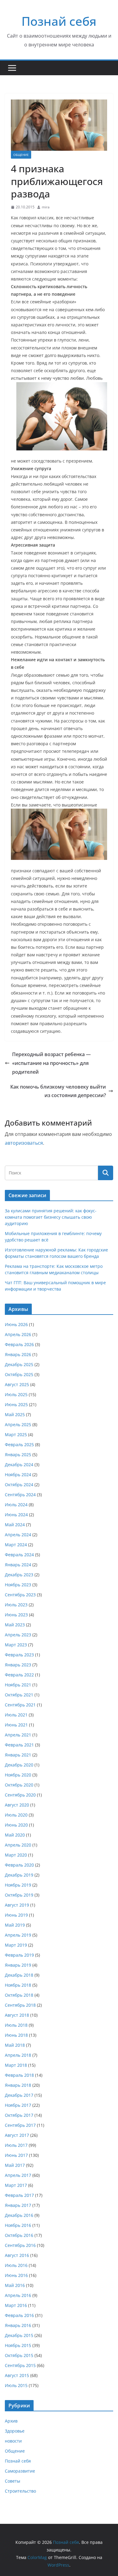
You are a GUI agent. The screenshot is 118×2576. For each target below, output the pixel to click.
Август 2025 (17, 1384)
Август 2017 (17, 2135)
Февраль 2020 (19, 1865)
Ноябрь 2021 (18, 1685)
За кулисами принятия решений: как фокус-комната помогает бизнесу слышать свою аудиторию (51, 1217)
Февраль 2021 (19, 1745)
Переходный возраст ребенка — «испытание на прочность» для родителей (51, 1063)
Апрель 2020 (18, 1845)
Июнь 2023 (16, 1615)
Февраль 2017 (19, 2195)
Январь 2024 (18, 1565)
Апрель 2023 (18, 1635)
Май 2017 (15, 2165)
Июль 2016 (16, 2265)
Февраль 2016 (19, 2315)
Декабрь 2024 (19, 1465)
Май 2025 (15, 1414)
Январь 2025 (18, 1455)
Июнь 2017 (16, 2155)
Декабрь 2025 (19, 1364)
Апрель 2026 (18, 1334)
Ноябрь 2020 (18, 1775)
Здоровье (15, 2431)
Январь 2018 (18, 2085)
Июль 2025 (16, 1394)
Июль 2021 (16, 1715)
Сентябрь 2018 (20, 2005)
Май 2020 (15, 1835)
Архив (11, 2421)
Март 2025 (16, 1434)
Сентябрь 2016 (20, 2245)
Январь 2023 (18, 1665)
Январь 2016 (18, 2325)
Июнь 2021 (16, 1725)
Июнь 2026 (16, 1324)
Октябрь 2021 (19, 1695)
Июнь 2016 (16, 2275)
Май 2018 (15, 2045)
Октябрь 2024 (19, 1485)
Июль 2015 (16, 2385)
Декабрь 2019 (19, 1875)
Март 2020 (16, 1855)
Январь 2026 (18, 1354)
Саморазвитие (20, 2471)
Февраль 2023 (19, 1655)
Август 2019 (17, 1905)
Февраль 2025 (19, 1445)
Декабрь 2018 (19, 1975)
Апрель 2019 (18, 1935)
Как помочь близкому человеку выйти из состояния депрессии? (58, 1091)
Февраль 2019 (19, 1955)
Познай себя (59, 21)
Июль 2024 (16, 1505)
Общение (21, 155)
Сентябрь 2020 (20, 1795)
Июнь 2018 (16, 2035)
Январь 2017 (18, 2205)
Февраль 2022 (19, 1675)
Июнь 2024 (16, 1515)
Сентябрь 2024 (20, 1495)
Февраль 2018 (19, 2075)
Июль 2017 (16, 2145)
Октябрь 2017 (19, 2115)
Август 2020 (17, 1805)
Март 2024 (16, 1545)
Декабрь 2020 (19, 1765)
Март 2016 (16, 2305)
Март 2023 (16, 1645)
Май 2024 (15, 1525)
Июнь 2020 (16, 1825)
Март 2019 (16, 1945)
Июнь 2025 (16, 1404)
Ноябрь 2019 (18, 1885)
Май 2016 (15, 2285)
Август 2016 (17, 2255)
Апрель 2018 (18, 2055)
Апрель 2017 (18, 2175)
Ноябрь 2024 (18, 1475)
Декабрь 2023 (19, 1575)
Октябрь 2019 (19, 1895)
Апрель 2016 (18, 2295)
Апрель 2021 (18, 1735)
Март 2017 (16, 2185)
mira (46, 207)
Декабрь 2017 (19, 2095)
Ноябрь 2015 (18, 2345)
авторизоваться (24, 1143)
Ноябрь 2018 (18, 1985)
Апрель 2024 (18, 1535)
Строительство (20, 2491)
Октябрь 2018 (19, 1995)
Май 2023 (15, 1625)
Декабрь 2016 (19, 2215)
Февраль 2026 (19, 1344)
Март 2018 (16, 2065)
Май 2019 (15, 1925)
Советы (13, 2481)
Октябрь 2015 (19, 2355)
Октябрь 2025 (19, 1374)
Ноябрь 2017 (18, 2105)
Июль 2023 (16, 1605)
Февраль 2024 (19, 1555)
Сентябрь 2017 (20, 2125)
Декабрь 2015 (19, 2335)
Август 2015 (17, 2375)
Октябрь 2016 (19, 2235)
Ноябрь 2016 (18, 2225)
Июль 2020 (16, 1815)
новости (13, 2441)
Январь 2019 (18, 1965)
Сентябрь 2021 (20, 1705)
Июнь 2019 (16, 1915)
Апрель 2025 (18, 1424)
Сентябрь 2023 (20, 1595)
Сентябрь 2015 (20, 2365)
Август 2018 (17, 2015)
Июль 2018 (16, 2025)
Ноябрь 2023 (18, 1585)
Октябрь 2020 (19, 1785)
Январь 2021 (18, 1755)
